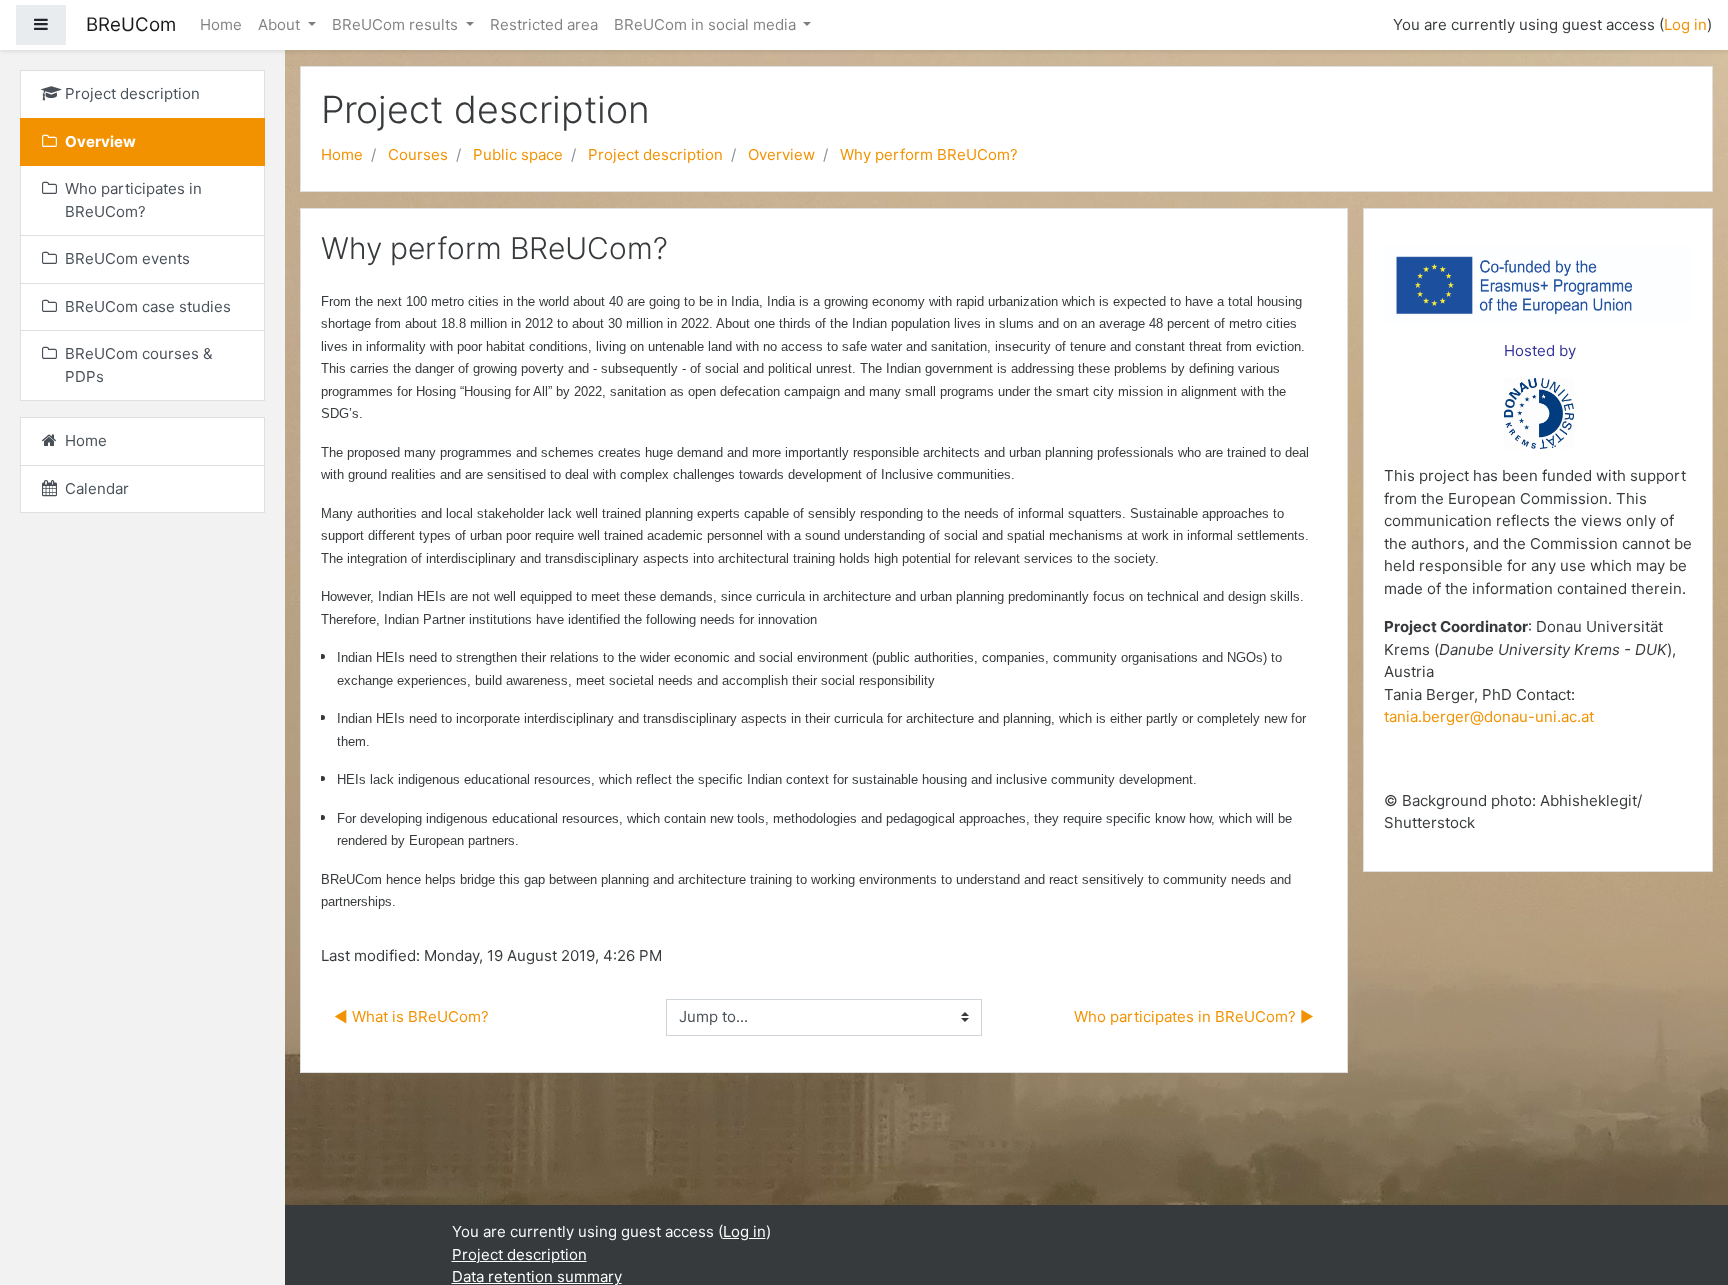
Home (221, 24)
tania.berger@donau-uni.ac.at (1489, 716)
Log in (1685, 24)
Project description (655, 154)
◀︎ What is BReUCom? (411, 1016)
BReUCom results (397, 24)
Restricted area (544, 24)
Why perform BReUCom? (929, 154)
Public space (518, 154)
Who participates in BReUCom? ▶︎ (1194, 1016)
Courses (418, 154)
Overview (781, 154)
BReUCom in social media (707, 24)
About (281, 24)
